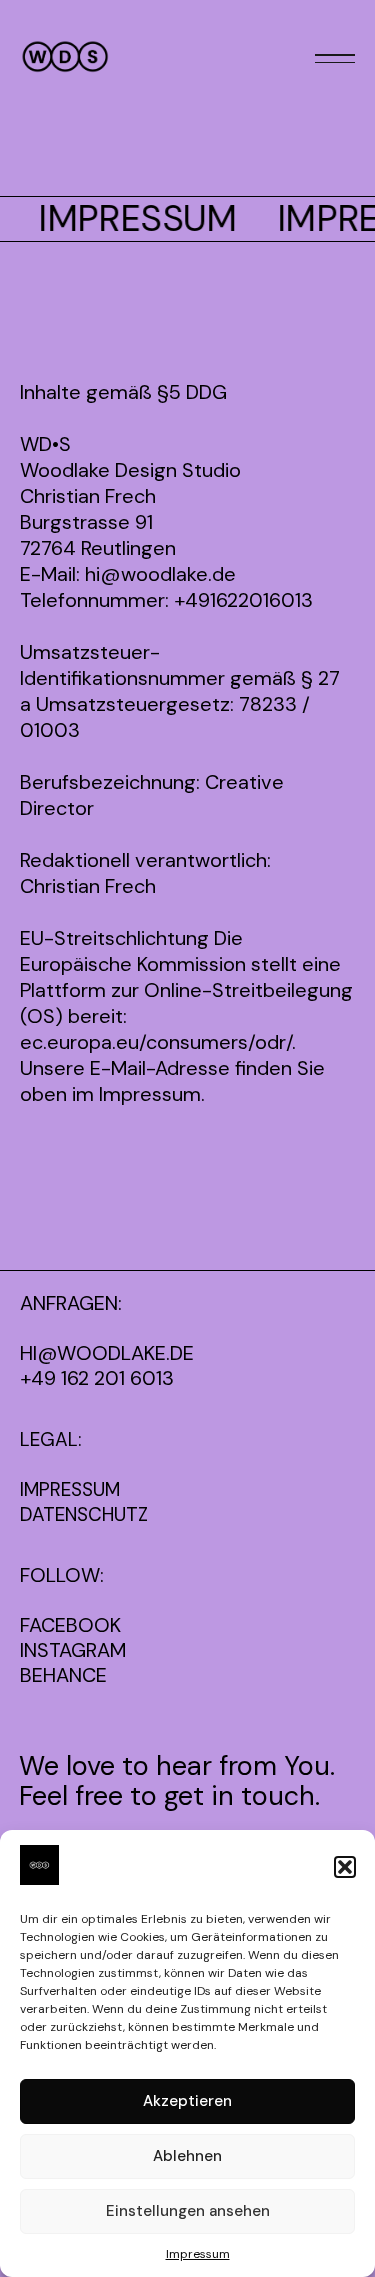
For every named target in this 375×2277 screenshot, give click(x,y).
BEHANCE (63, 1675)
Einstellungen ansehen (188, 2211)
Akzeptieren (187, 2101)
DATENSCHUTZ (84, 1514)
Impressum (198, 2254)
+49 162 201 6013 (97, 1378)
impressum (70, 1489)
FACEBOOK (70, 1625)
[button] (345, 1867)
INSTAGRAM (73, 1650)
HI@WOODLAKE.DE (107, 1353)
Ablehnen (187, 2156)
